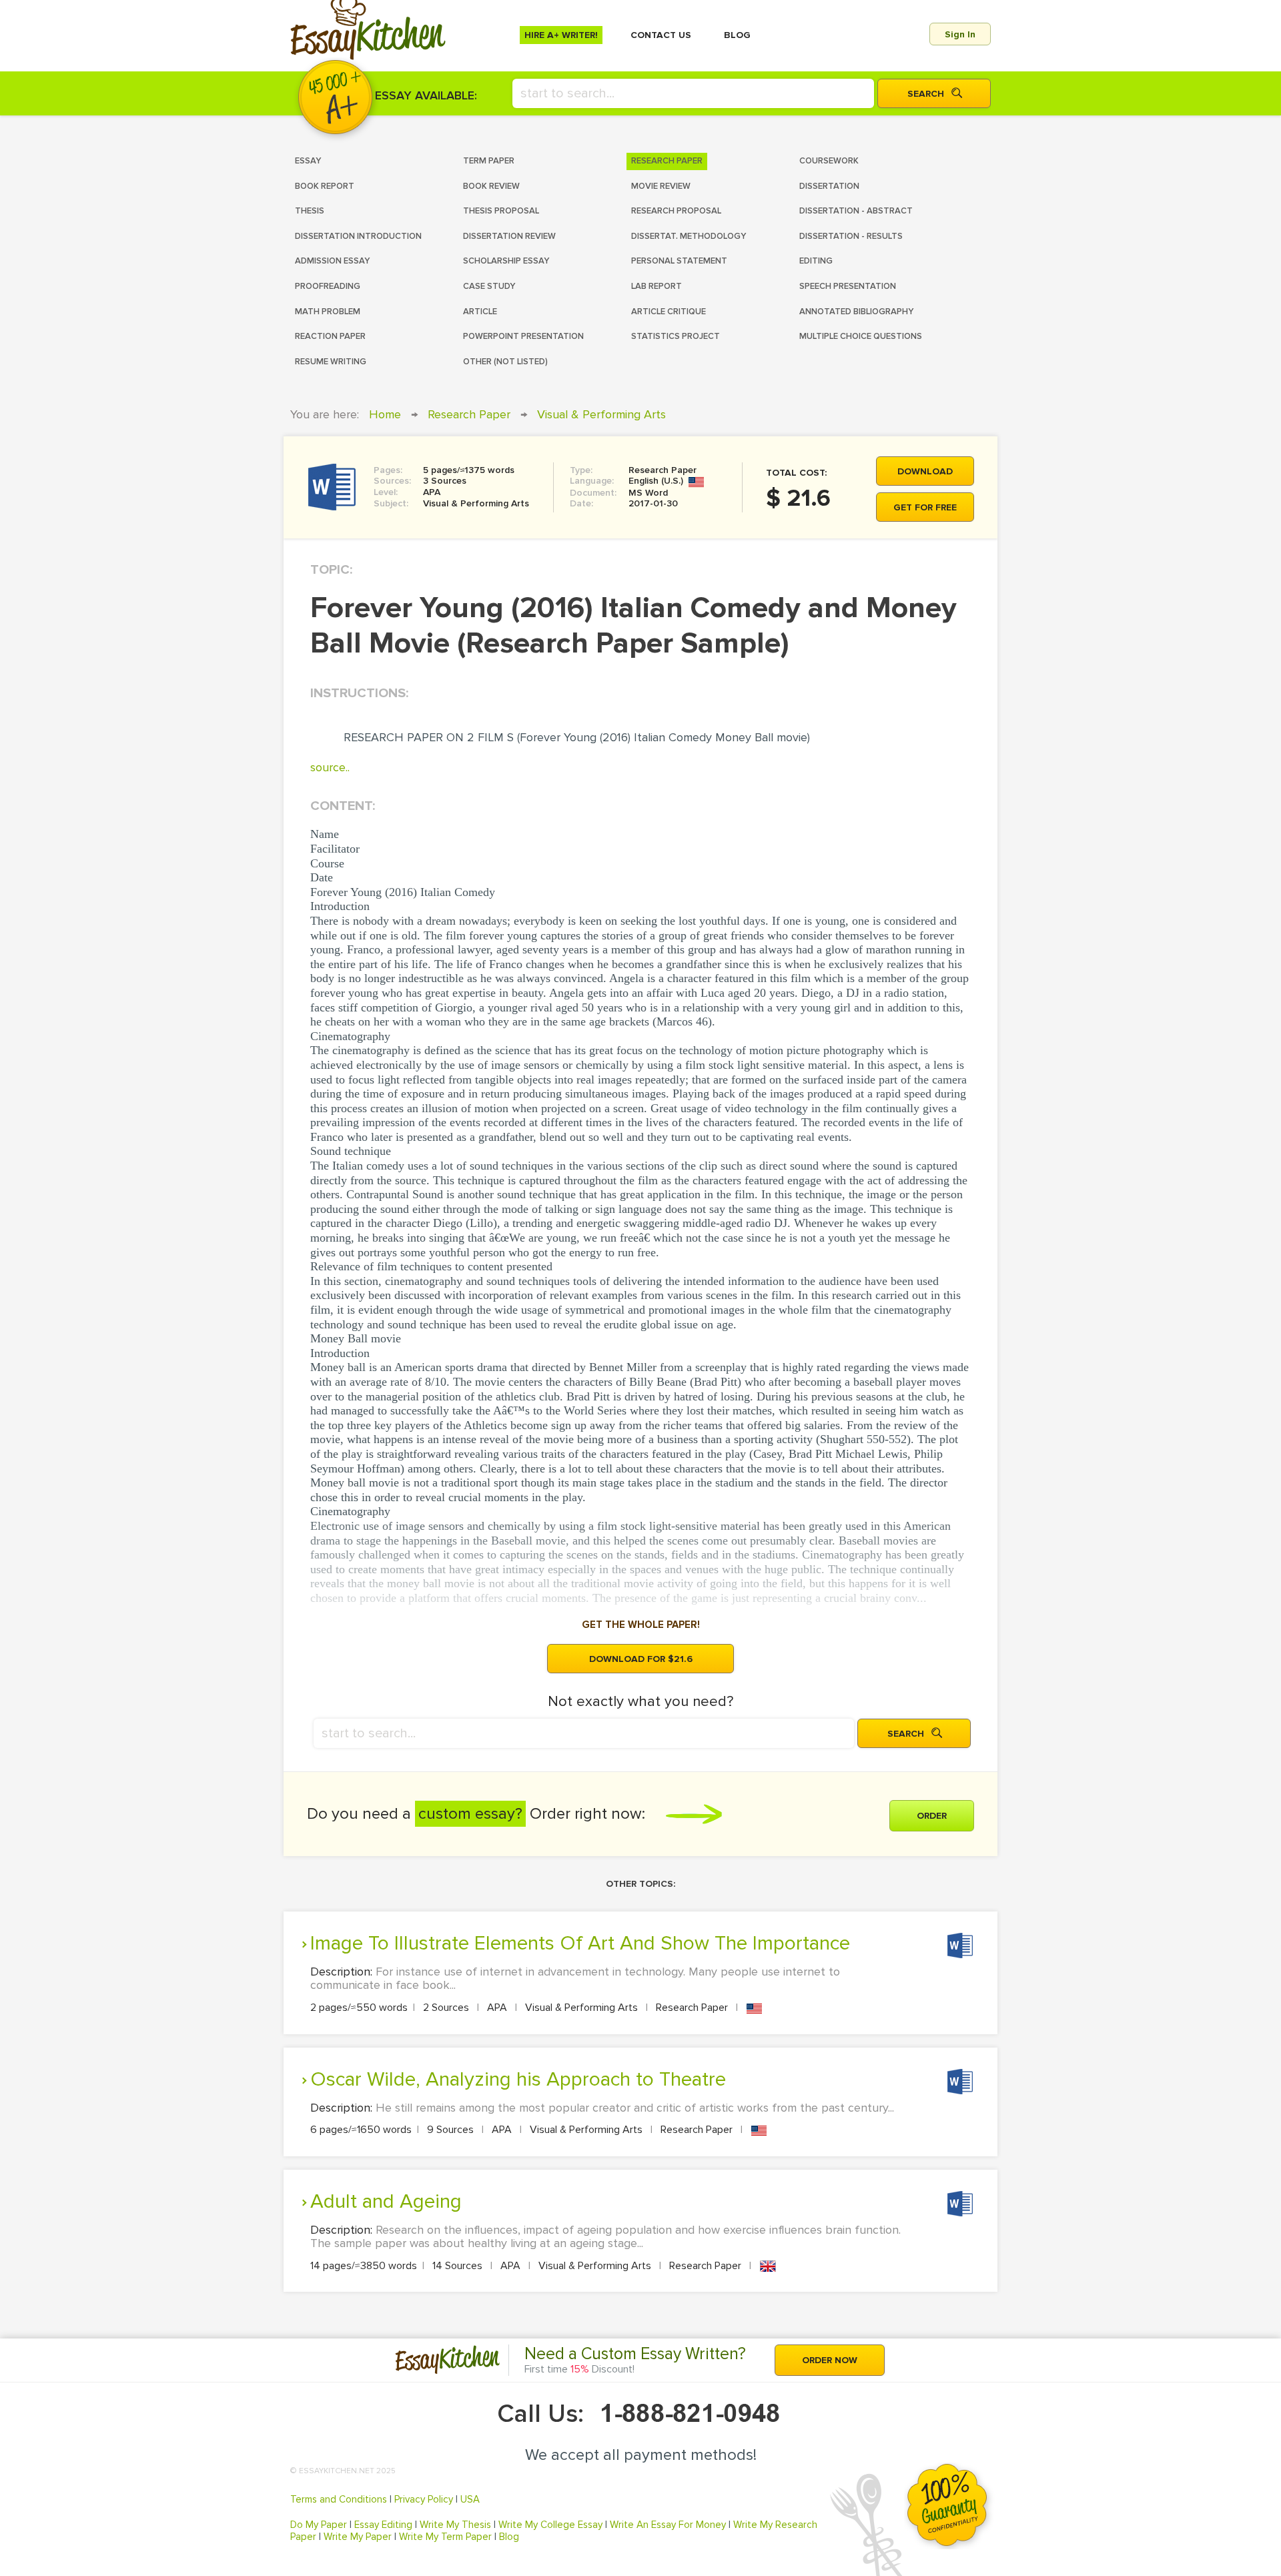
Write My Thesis (455, 2525)
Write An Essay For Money (668, 2525)
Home (385, 414)
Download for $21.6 (641, 1659)
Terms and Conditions (339, 2499)
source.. (330, 767)
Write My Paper (358, 2537)
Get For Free (925, 507)
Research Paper (469, 414)
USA (470, 2499)
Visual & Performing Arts (601, 414)
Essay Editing (383, 2525)
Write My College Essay (550, 2525)
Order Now (830, 2360)
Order (932, 1816)
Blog (509, 2537)
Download (925, 471)
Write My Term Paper (445, 2537)
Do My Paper (319, 2525)
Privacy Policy (424, 2499)
